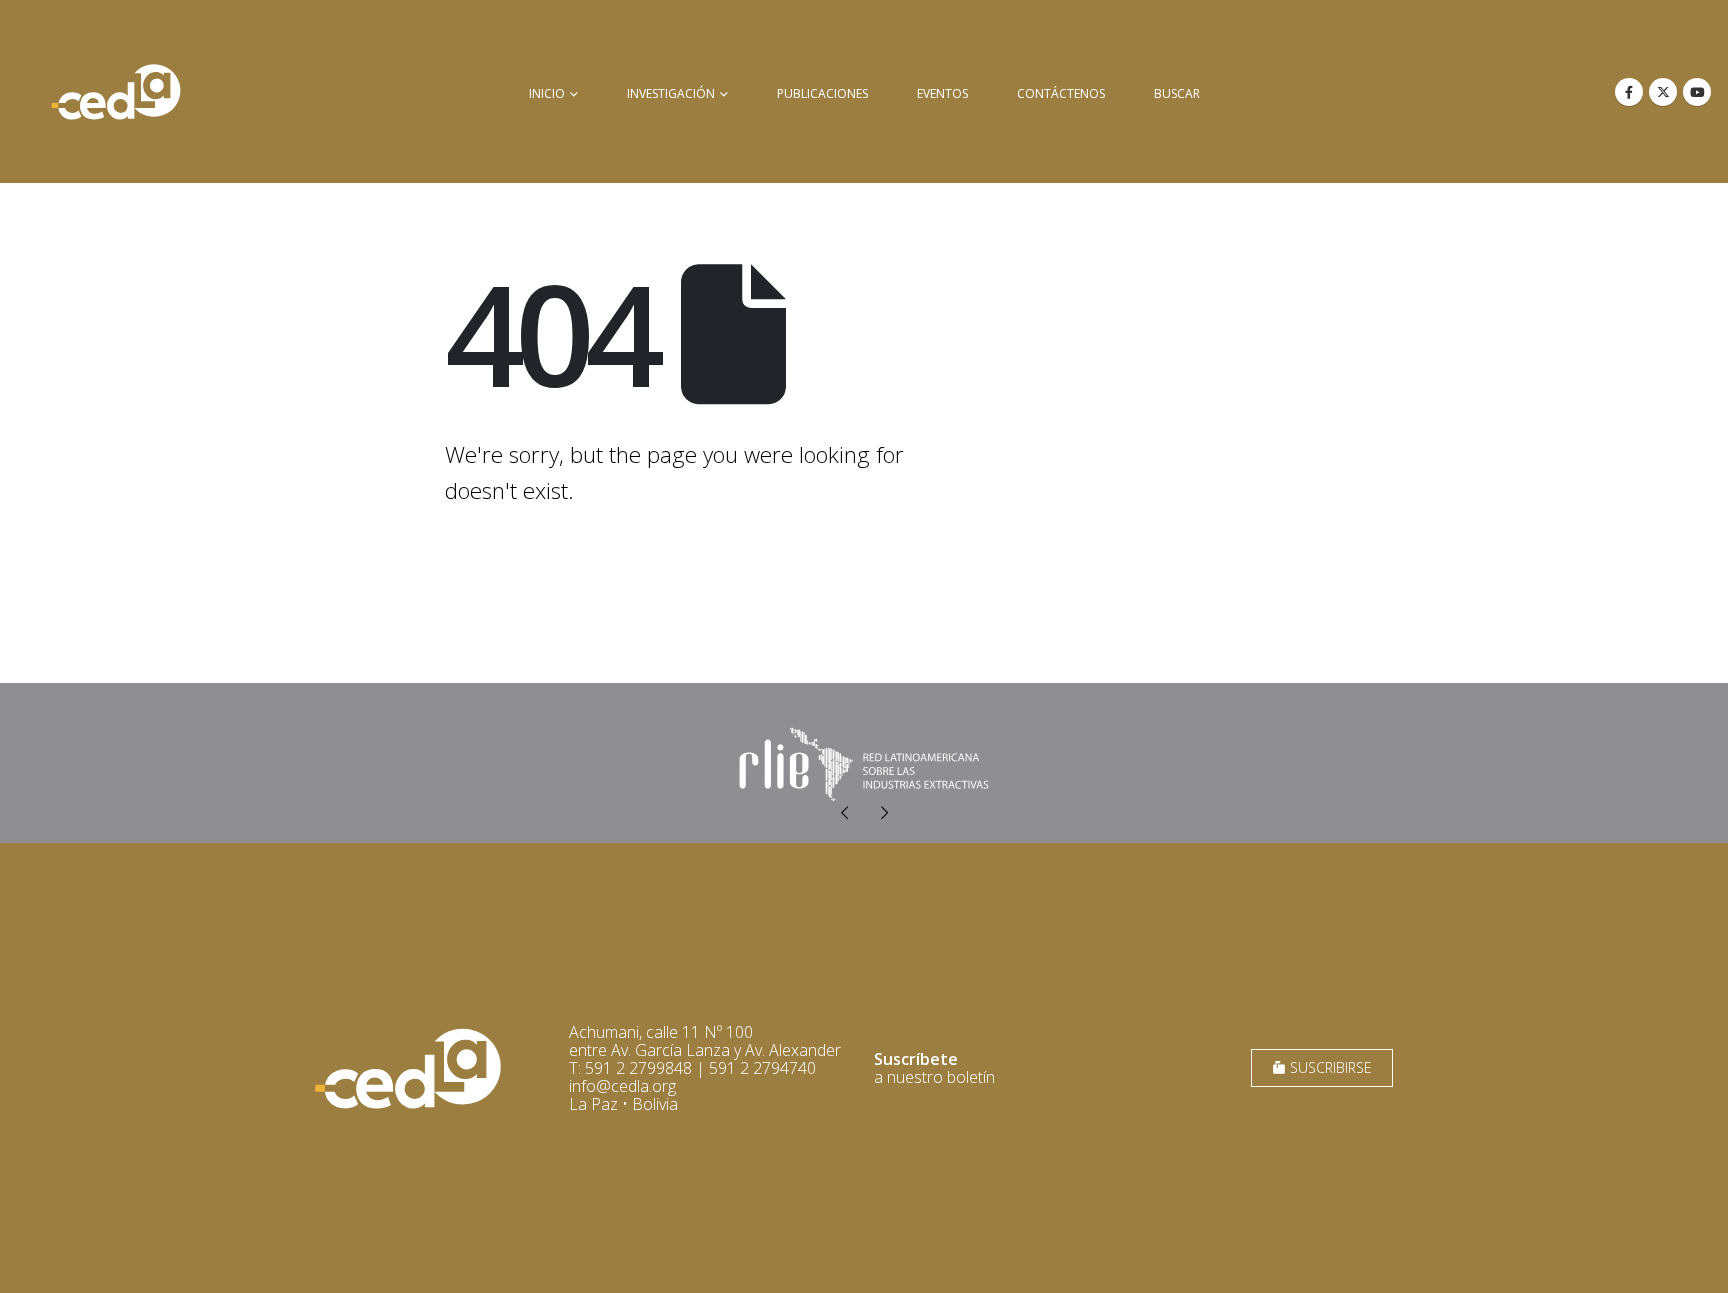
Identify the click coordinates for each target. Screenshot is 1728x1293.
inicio (547, 93)
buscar (1177, 93)
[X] (1663, 92)
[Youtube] (1697, 92)
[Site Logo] (116, 91)
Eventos (942, 93)
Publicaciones (822, 93)
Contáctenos (1061, 93)
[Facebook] (1629, 92)
